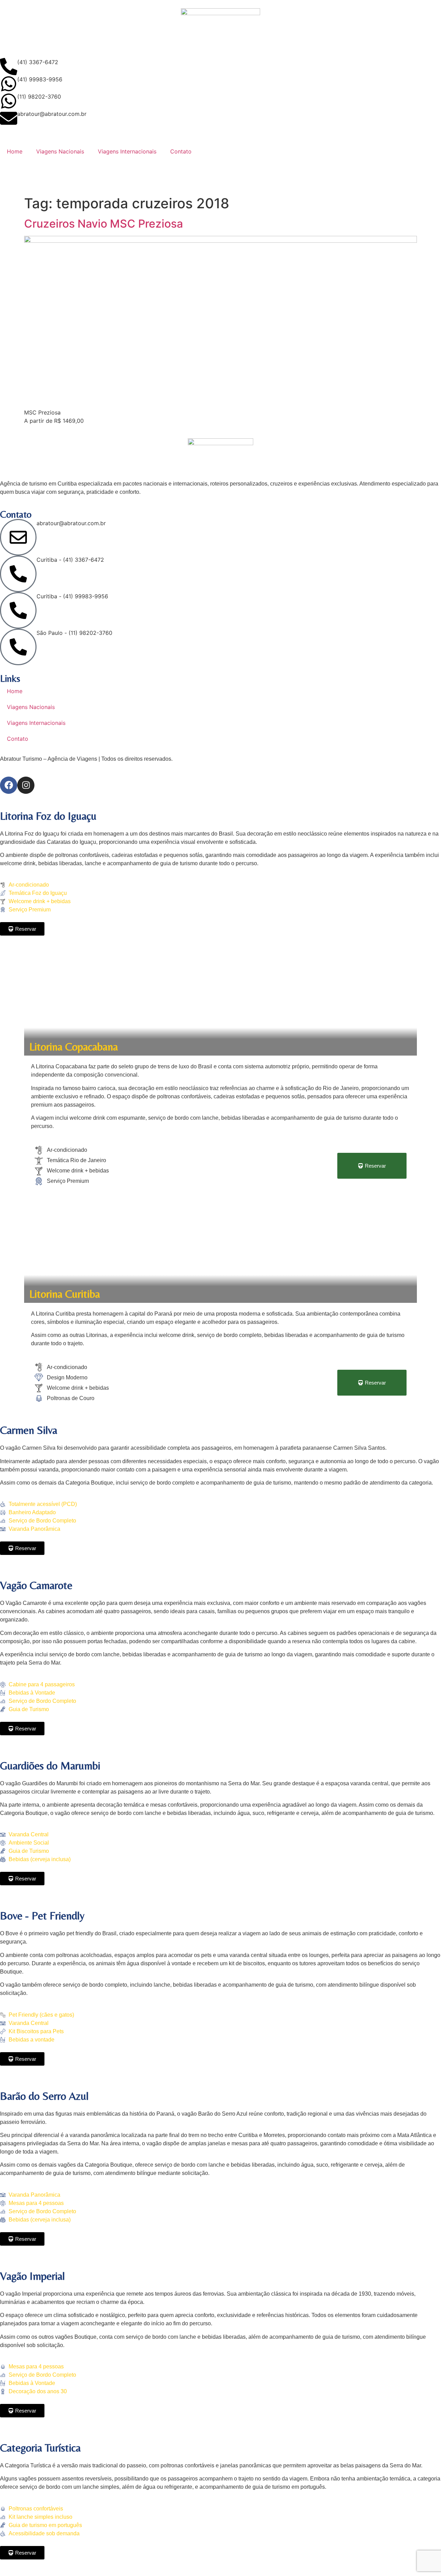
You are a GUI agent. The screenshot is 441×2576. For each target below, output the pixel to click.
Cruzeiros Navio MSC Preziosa (104, 224)
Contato (181, 151)
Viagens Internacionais (127, 151)
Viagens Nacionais (60, 151)
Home (15, 151)
